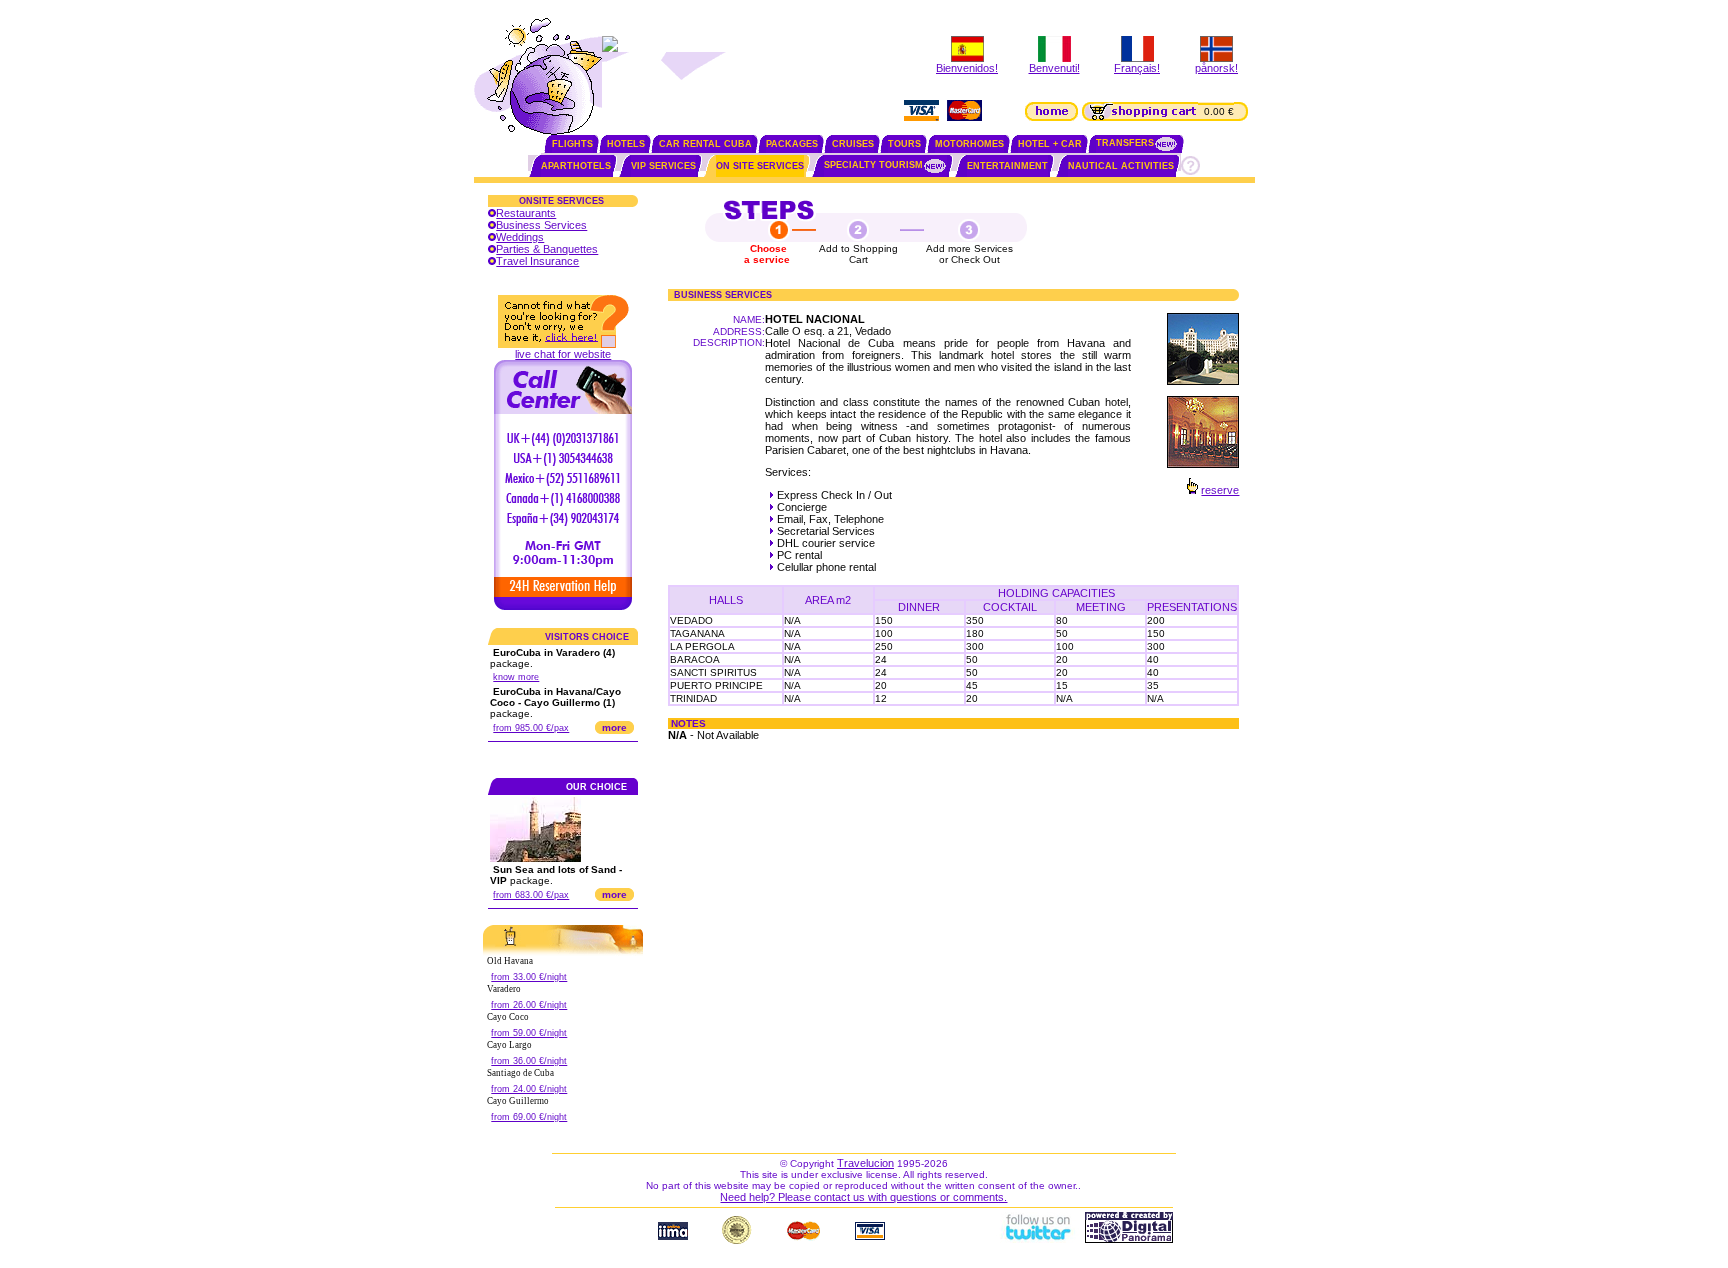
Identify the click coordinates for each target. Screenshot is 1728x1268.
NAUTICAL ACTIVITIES (1121, 166)
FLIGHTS (572, 144)
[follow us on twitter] (1037, 1239)
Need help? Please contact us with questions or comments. (863, 1197)
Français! (1137, 68)
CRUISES (853, 144)
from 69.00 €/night (529, 1117)
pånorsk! (1216, 68)
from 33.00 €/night (529, 977)
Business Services (541, 225)
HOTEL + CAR (1050, 144)
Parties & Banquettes (547, 249)
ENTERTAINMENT (1007, 166)
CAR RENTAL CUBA (705, 144)
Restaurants (526, 213)
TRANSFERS (1125, 143)
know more (516, 677)
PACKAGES (792, 144)
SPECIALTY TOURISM (873, 165)
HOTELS (626, 144)
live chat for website (563, 354)
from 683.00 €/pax (531, 895)
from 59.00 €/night (529, 1033)
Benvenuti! (1054, 68)
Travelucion (865, 1163)
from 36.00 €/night (529, 1061)
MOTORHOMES (969, 144)
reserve (1220, 490)
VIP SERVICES (663, 166)
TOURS (904, 144)
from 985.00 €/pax (531, 728)
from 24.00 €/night (529, 1089)
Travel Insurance (537, 261)
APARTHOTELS (576, 166)
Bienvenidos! (967, 68)
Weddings (520, 237)
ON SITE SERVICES (760, 166)
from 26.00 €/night (529, 1005)
